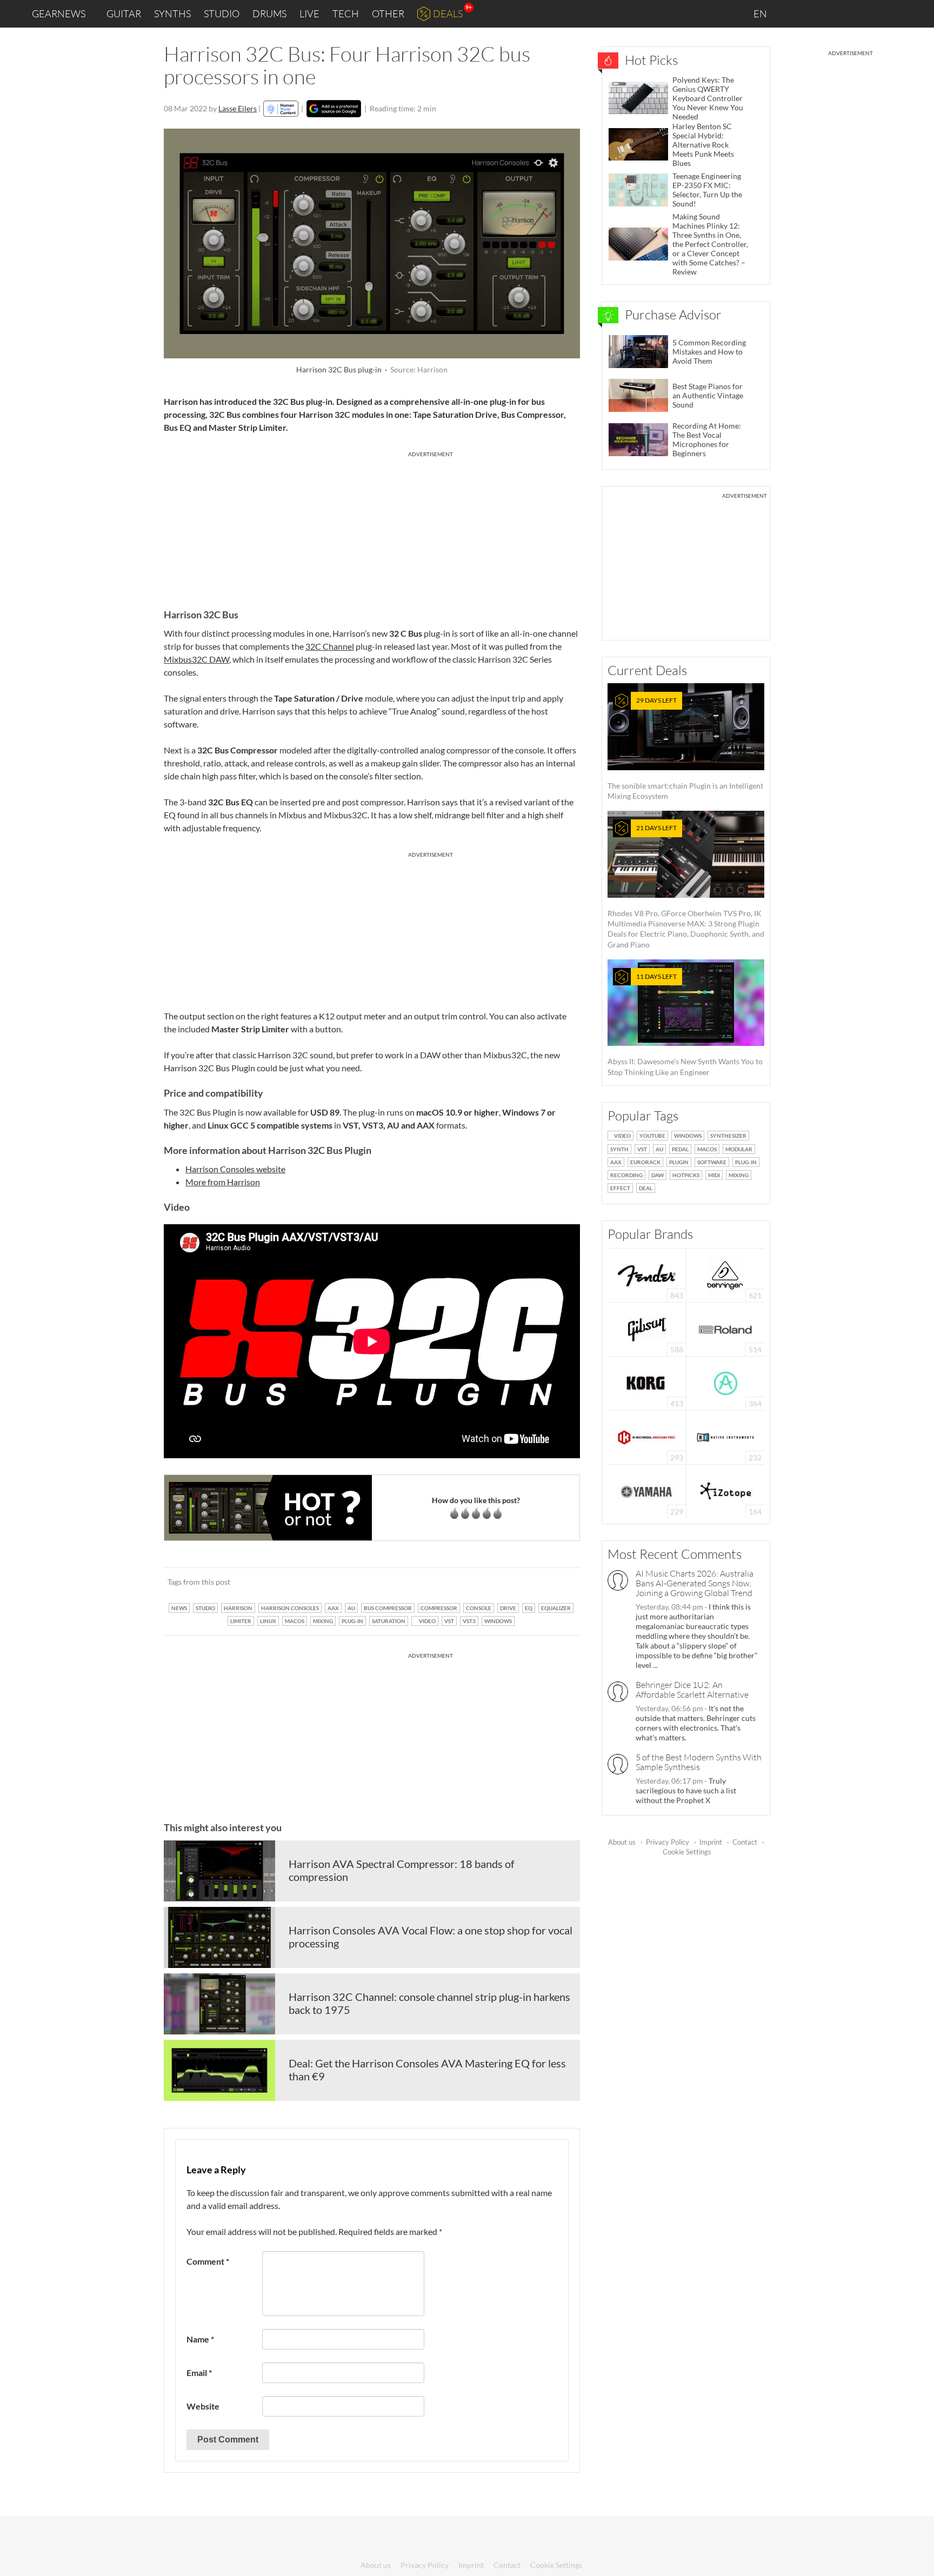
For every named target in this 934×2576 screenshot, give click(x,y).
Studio (222, 14)
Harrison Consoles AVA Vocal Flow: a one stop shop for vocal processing (431, 1937)
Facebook (841, 14)
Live (309, 14)
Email (199, 2373)
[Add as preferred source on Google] (334, 109)
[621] (725, 1274)
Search (917, 14)
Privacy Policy (668, 1842)
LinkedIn (794, 13)
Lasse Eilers (238, 108)
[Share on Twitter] (558, 1581)
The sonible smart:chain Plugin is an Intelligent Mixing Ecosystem (685, 748)
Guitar (124, 14)
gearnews (59, 14)
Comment (208, 2261)
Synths (172, 14)
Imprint (711, 1842)
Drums (269, 14)
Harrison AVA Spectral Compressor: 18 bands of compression (402, 1870)
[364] (726, 1382)
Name (200, 2339)
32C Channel (330, 646)
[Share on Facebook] (517, 1581)
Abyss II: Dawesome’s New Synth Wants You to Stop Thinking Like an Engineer (685, 1025)
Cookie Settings (687, 1852)
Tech (346, 14)
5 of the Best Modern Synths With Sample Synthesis (699, 1762)
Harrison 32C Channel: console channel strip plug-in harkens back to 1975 (429, 2003)
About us (622, 1842)
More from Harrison (223, 1182)
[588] (647, 1328)
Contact (745, 1842)
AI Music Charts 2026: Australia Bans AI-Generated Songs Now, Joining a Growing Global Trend (695, 1583)
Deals (448, 14)
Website (203, 2406)
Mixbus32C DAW (196, 659)
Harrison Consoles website (235, 1169)
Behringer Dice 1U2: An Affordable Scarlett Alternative (692, 1690)
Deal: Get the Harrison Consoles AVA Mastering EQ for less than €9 (427, 2070)
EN (761, 14)
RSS (890, 14)
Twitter (864, 13)
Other (388, 14)
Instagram (819, 13)
